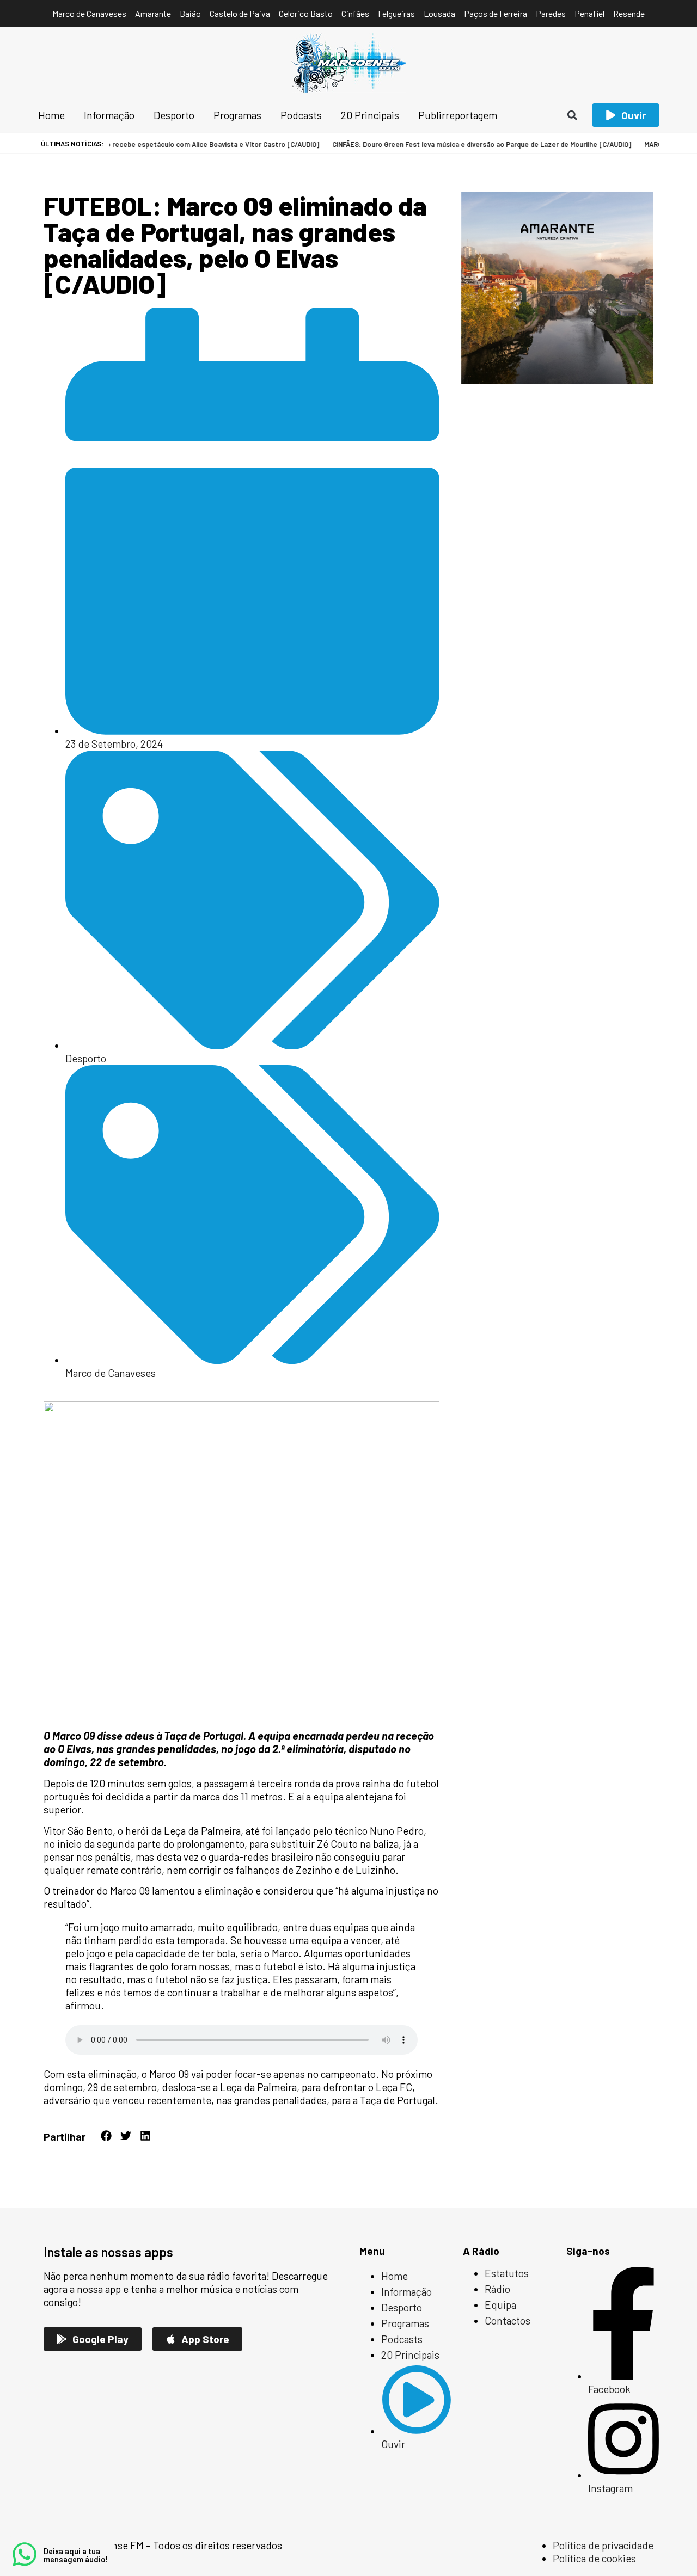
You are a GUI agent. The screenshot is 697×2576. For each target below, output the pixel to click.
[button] (573, 115)
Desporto (86, 1058)
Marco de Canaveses (111, 1373)
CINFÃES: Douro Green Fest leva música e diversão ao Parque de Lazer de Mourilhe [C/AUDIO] (452, 144)
